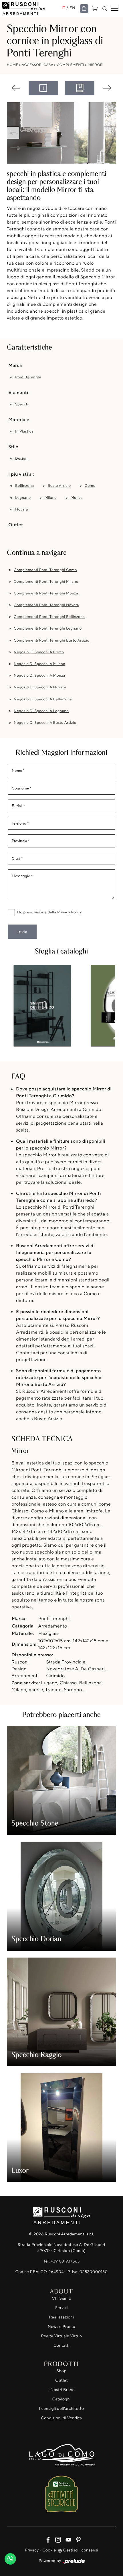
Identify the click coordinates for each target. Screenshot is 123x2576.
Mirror (95, 65)
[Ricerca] (105, 9)
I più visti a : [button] (21, 474)
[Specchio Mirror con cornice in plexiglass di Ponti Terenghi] (61, 133)
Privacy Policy (70, 912)
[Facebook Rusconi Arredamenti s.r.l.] (47, 2539)
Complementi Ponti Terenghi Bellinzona (49, 617)
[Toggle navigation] (115, 9)
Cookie (49, 2550)
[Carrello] (95, 8)
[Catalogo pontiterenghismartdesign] (42, 1006)
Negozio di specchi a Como (39, 652)
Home (13, 65)
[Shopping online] (84, 9)
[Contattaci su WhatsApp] (10, 2557)
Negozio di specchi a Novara (40, 687)
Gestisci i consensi (81, 2550)
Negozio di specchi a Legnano (41, 711)
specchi (22, 404)
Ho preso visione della (49, 912)
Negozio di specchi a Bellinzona (43, 699)
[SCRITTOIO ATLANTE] (107, 88)
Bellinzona (24, 486)
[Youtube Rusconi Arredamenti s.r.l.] (67, 2539)
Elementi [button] (18, 392)
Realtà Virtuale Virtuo (61, 2336)
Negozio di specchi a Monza (39, 676)
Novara (22, 509)
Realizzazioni (62, 2317)
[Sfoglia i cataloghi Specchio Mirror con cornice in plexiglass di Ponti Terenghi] (80, 88)
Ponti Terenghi (28, 377)
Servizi (61, 2308)
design (21, 459)
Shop (62, 2371)
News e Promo (61, 2327)
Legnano (23, 498)
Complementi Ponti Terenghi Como (45, 570)
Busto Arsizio (59, 486)
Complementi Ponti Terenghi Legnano (48, 628)
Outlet (61, 2380)
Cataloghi (61, 2399)
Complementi (71, 65)
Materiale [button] (19, 419)
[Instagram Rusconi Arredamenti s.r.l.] (57, 2539)
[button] (13, 133)
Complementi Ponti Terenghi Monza (46, 593)
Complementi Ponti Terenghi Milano (46, 582)
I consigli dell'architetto (62, 2409)
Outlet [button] (16, 525)
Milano (51, 498)
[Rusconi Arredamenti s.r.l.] (32, 8)
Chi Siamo (61, 2298)
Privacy (32, 2550)
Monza (77, 498)
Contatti (61, 2345)
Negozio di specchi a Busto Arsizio (45, 723)
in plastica (24, 431)
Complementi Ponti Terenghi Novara (46, 605)
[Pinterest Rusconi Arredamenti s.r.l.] (77, 2539)
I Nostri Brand (62, 2390)
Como (90, 486)
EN (73, 8)
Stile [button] (13, 447)
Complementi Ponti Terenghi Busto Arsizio (51, 640)
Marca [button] (15, 365)
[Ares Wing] (16, 88)
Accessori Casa (37, 65)
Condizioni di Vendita (61, 2418)
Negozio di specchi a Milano (39, 664)
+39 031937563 (65, 2261)
